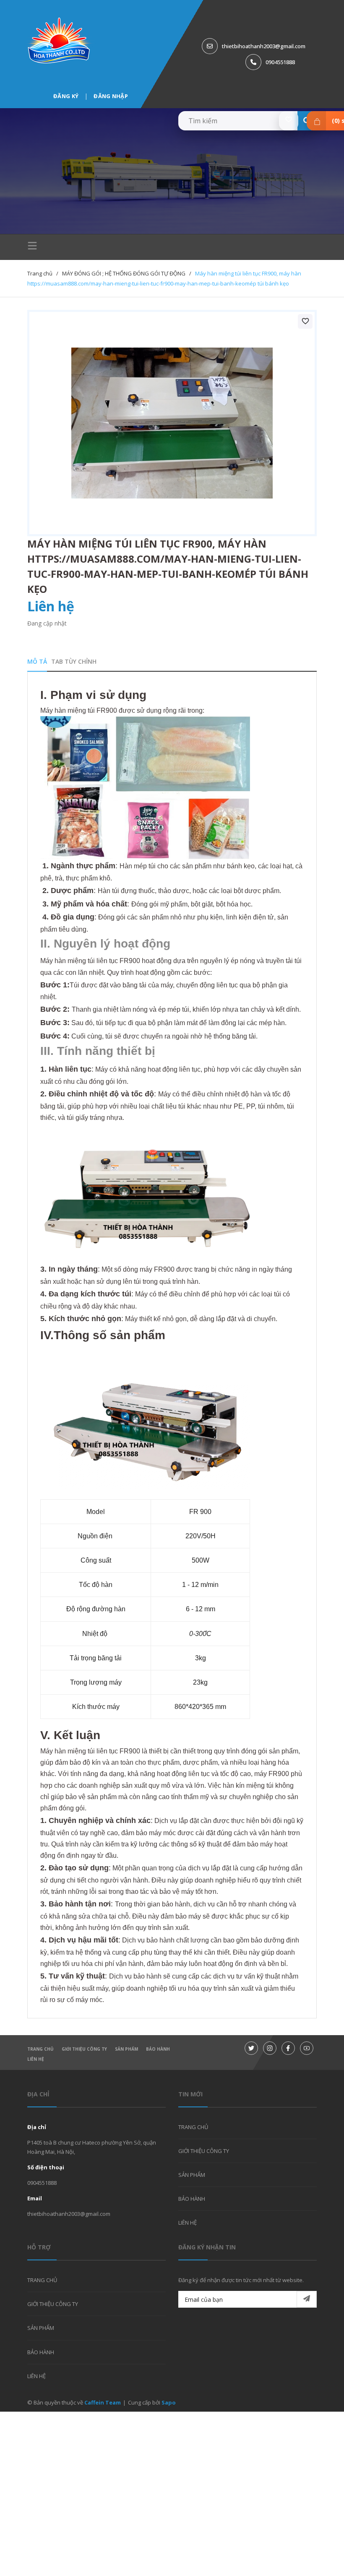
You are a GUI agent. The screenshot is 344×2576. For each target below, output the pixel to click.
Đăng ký (66, 96)
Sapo (169, 2402)
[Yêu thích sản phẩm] (289, 121)
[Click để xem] (172, 423)
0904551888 (280, 62)
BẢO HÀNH (158, 2049)
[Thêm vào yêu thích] (305, 321)
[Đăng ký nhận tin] (307, 2299)
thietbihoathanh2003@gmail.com (264, 46)
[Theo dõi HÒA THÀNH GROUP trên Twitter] (251, 2048)
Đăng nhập (111, 96)
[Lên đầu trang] (317, 2556)
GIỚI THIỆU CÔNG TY (84, 2049)
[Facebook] (288, 2048)
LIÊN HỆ (36, 2059)
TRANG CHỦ (40, 2049)
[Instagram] (270, 2048)
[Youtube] (307, 2048)
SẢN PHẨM (126, 2049)
